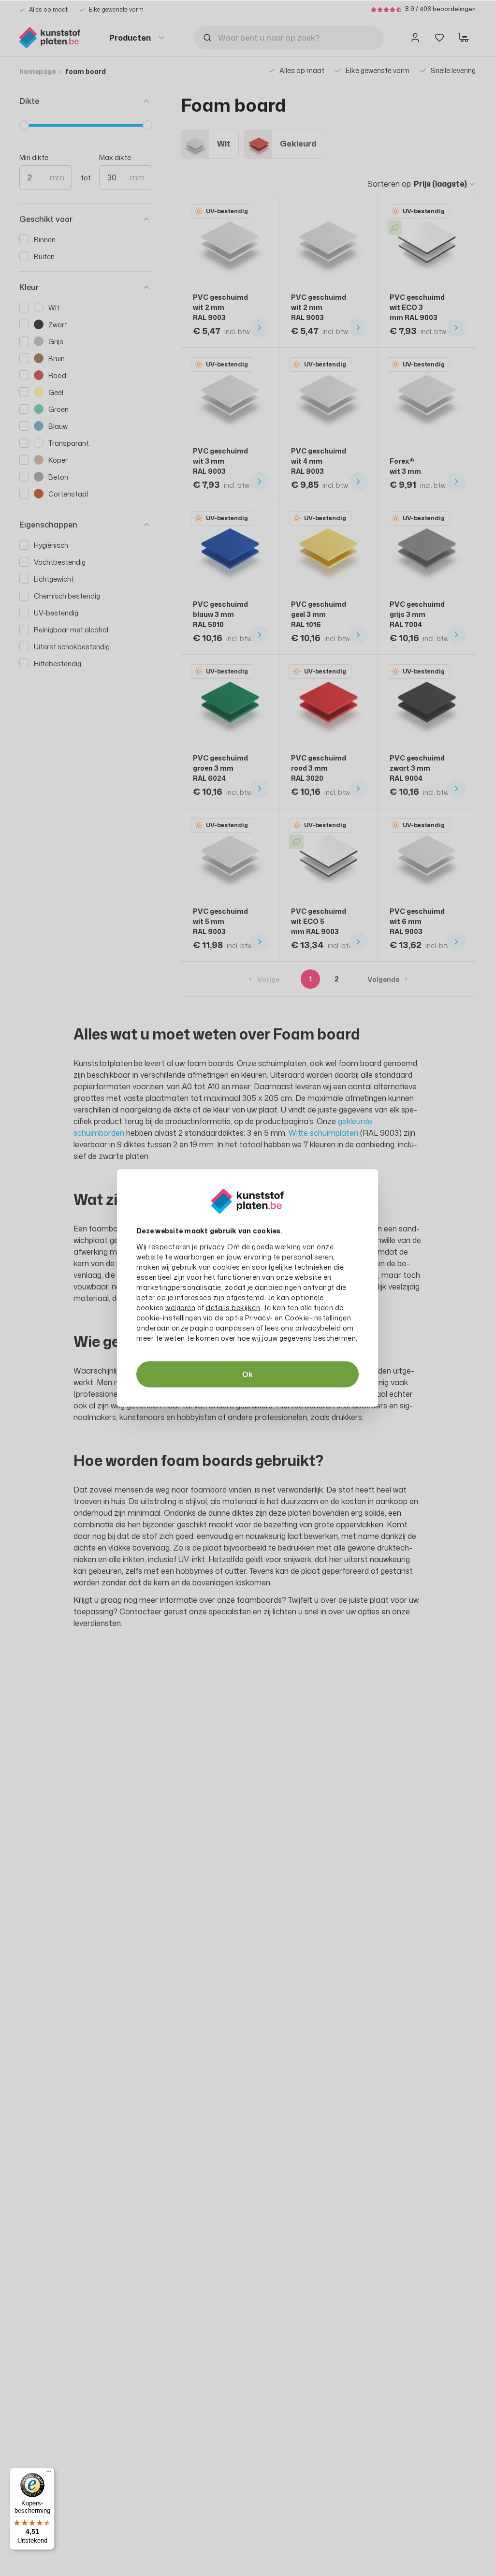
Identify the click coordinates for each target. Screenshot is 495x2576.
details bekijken (233, 1308)
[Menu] (49, 2474)
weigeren (180, 1308)
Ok (247, 1374)
